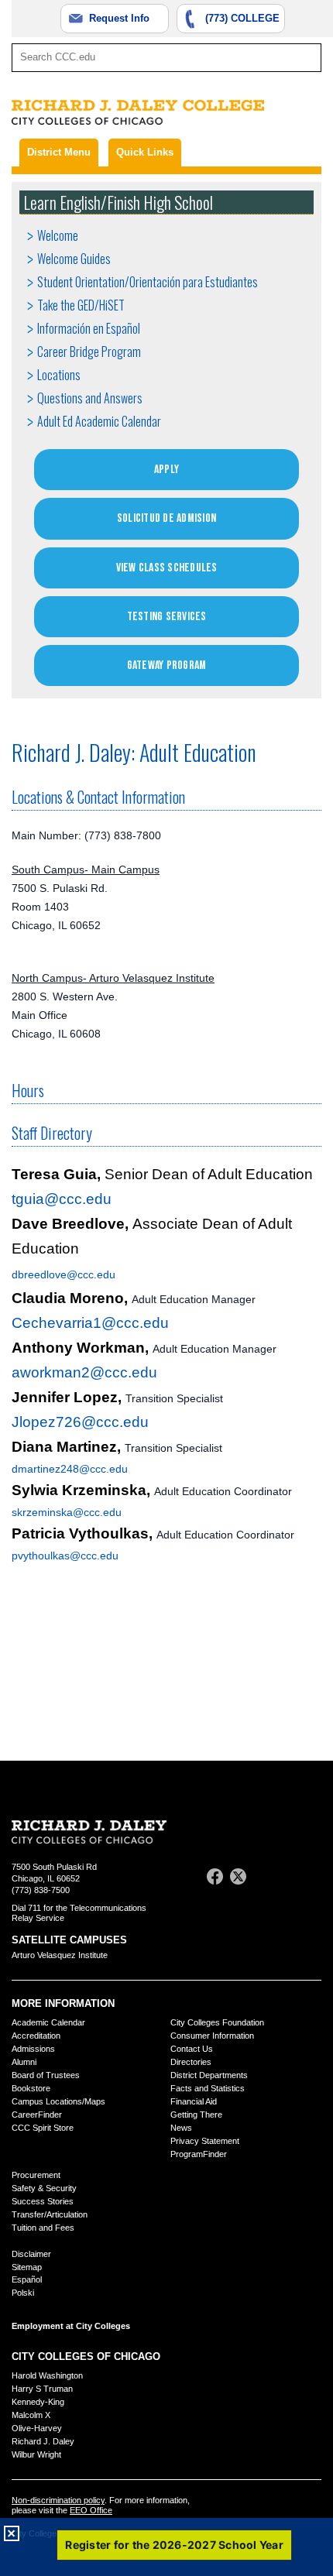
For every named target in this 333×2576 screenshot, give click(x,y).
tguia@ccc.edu (62, 1199)
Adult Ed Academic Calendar (99, 421)
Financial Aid (194, 2101)
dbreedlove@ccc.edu (64, 1274)
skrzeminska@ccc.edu (67, 1512)
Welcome (58, 235)
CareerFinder (37, 2115)
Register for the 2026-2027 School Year (174, 2545)
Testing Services (167, 617)
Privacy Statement (205, 2141)
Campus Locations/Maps (58, 2101)
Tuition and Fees (43, 2228)
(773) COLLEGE (242, 18)
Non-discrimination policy (58, 2500)
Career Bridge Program (89, 352)
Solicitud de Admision (166, 518)
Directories (191, 2062)
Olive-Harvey (37, 2428)
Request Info (119, 18)
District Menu (59, 152)
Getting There (196, 2115)
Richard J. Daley (43, 2441)
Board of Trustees (46, 2075)
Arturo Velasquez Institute (60, 1955)
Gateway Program (167, 665)
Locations (59, 375)
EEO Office (91, 2510)
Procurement (36, 2175)
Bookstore (31, 2088)
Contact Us (192, 2049)
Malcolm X (31, 2415)
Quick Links (145, 152)
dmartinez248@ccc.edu (70, 1469)
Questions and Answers (90, 398)
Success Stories (43, 2201)
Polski (23, 2293)
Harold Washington (47, 2375)
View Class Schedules (167, 568)
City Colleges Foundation (217, 2022)
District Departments (209, 2075)
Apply (166, 470)
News (181, 2128)
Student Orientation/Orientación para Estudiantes (148, 282)
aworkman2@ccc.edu (84, 1372)
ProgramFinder (199, 2154)
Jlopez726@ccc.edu (80, 1422)
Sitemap (27, 2267)
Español (27, 2279)
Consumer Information (212, 2036)
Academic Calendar (48, 2022)
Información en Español (89, 328)
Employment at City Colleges (71, 2326)
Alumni (24, 2062)
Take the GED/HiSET (81, 305)
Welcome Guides (74, 259)
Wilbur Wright (36, 2454)
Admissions (33, 2049)
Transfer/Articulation (50, 2214)
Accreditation (36, 2036)
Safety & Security (44, 2188)
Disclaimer (31, 2254)
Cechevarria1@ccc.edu (90, 1323)
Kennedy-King (38, 2402)
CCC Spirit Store (43, 2128)
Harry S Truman (42, 2389)
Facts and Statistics (208, 2088)
